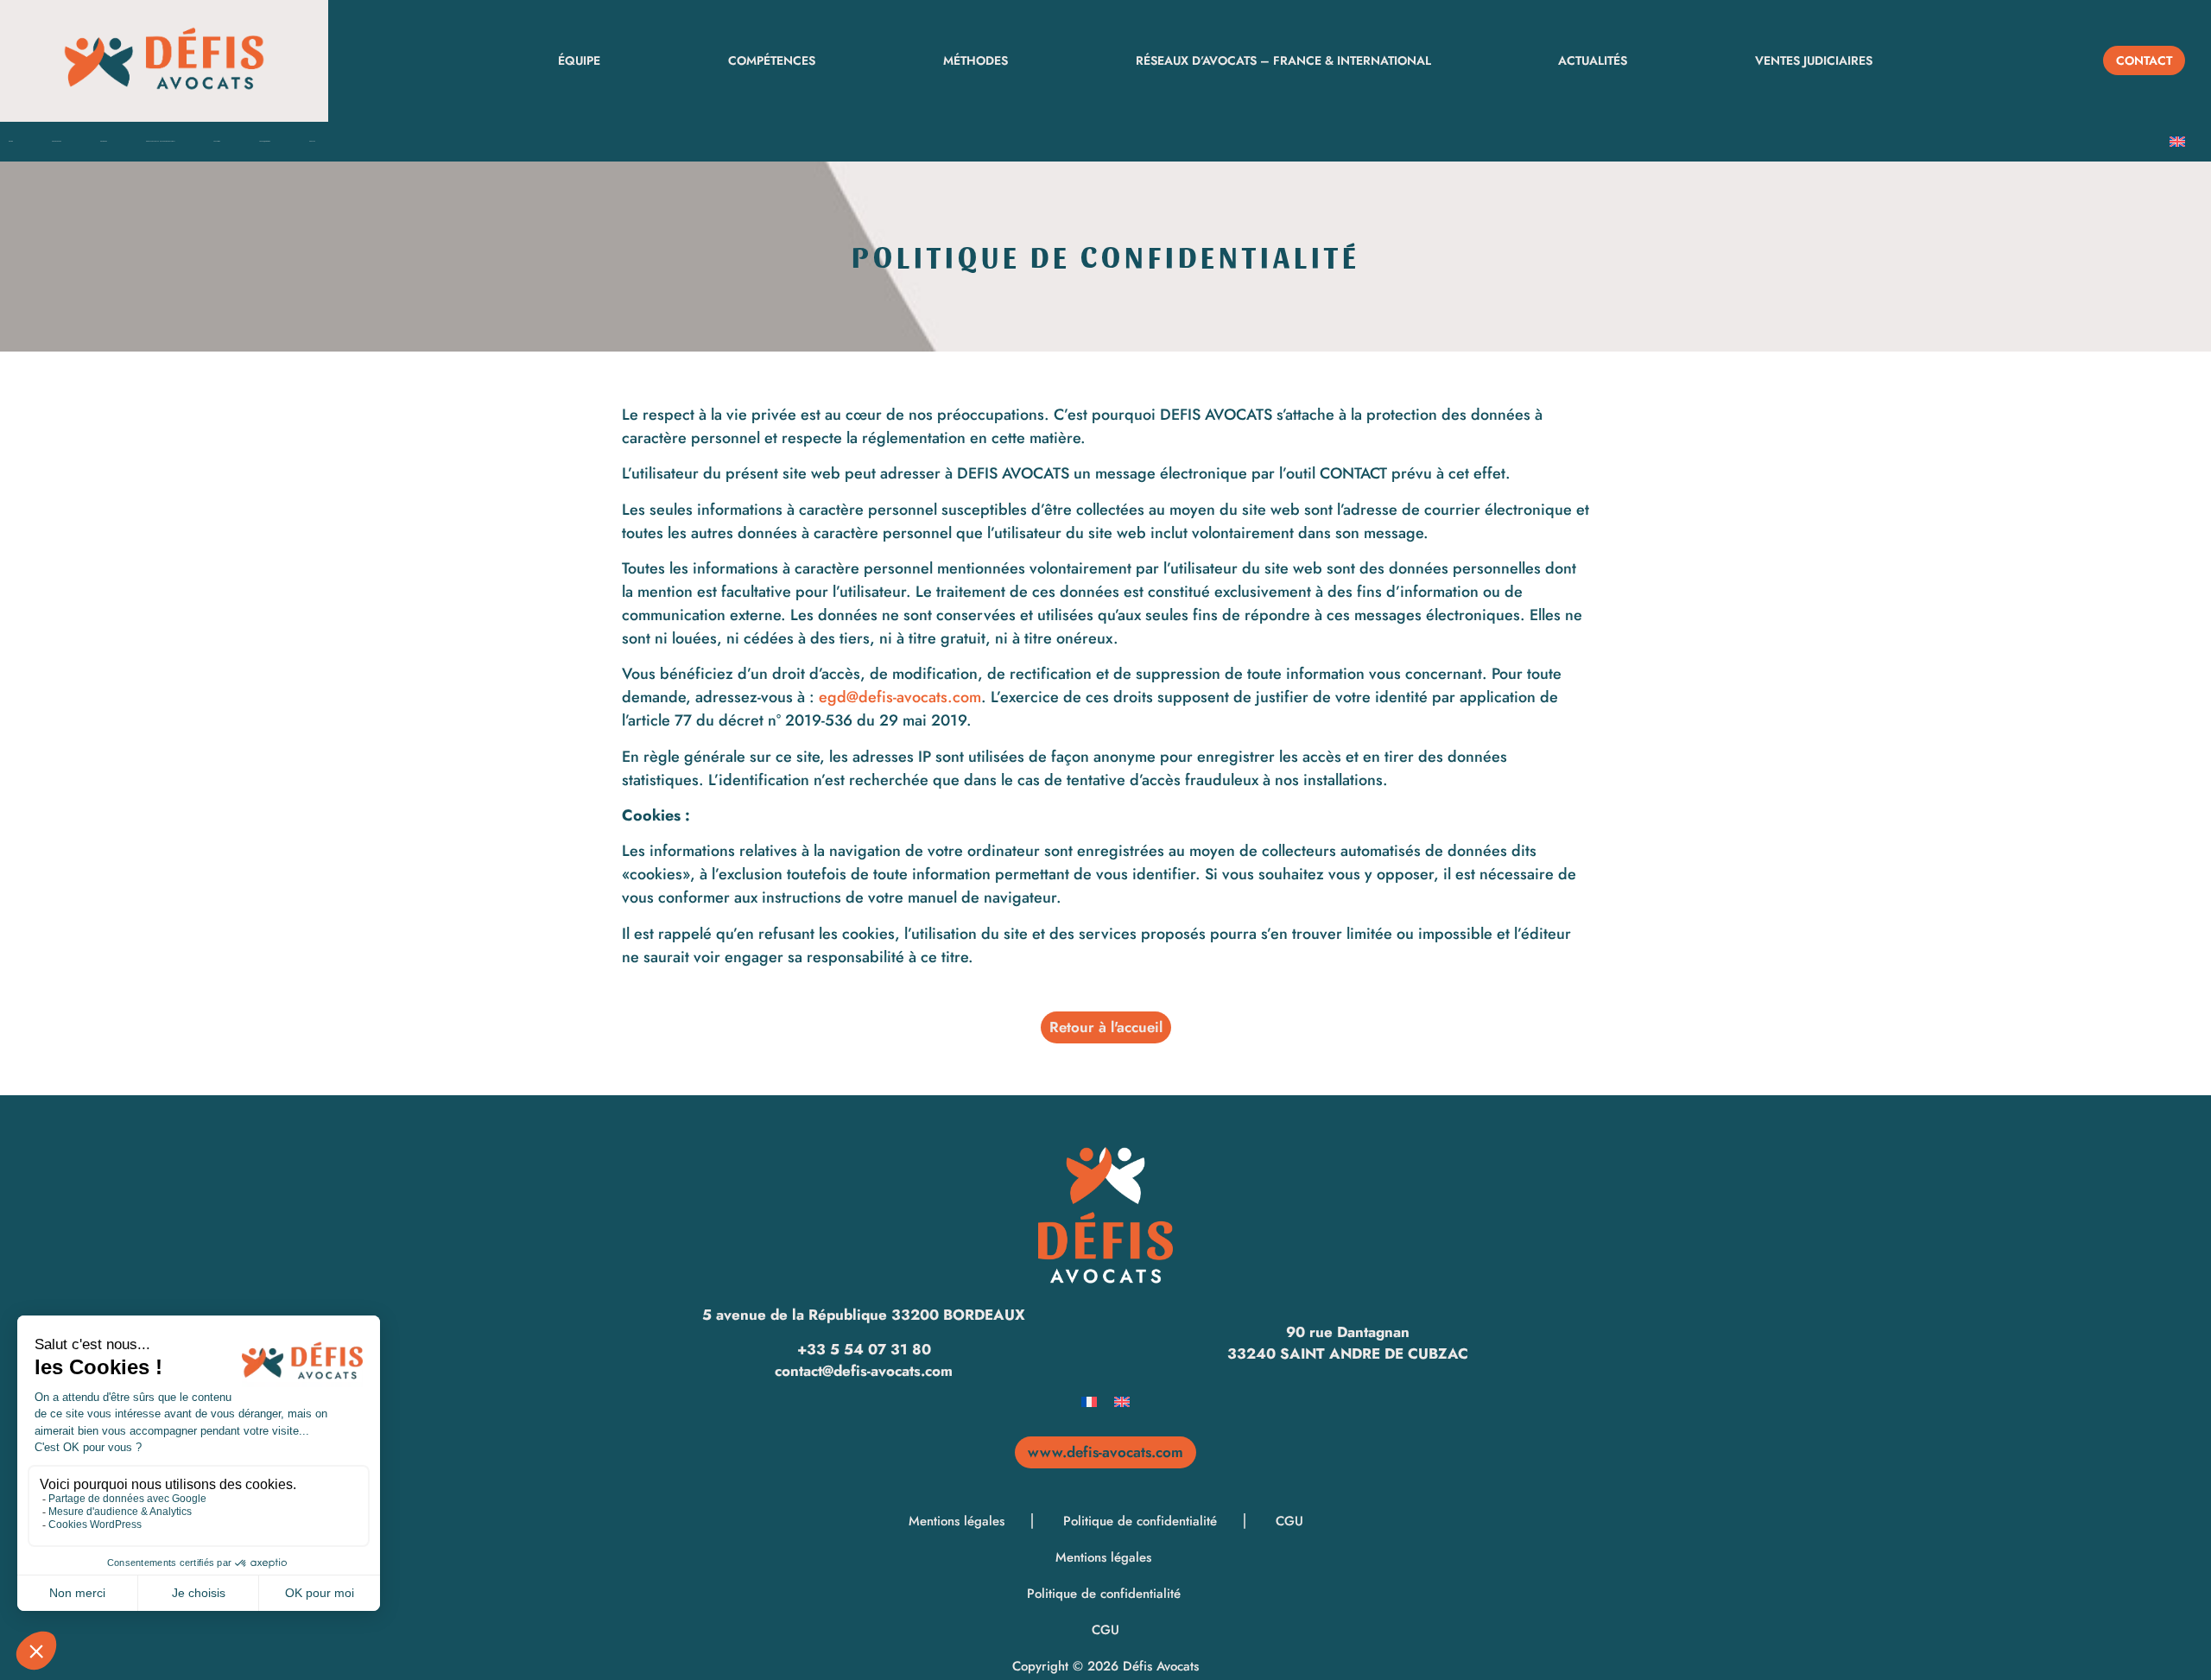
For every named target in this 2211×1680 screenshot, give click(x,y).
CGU (1289, 1521)
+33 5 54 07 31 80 (864, 1349)
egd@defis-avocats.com (900, 697)
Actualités (1593, 60)
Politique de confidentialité (1142, 1521)
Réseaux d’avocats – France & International (1283, 60)
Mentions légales (959, 1521)
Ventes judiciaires (1814, 60)
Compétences (772, 60)
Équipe (579, 60)
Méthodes (976, 60)
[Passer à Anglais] (2177, 142)
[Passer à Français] (1089, 1401)
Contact (312, 141)
